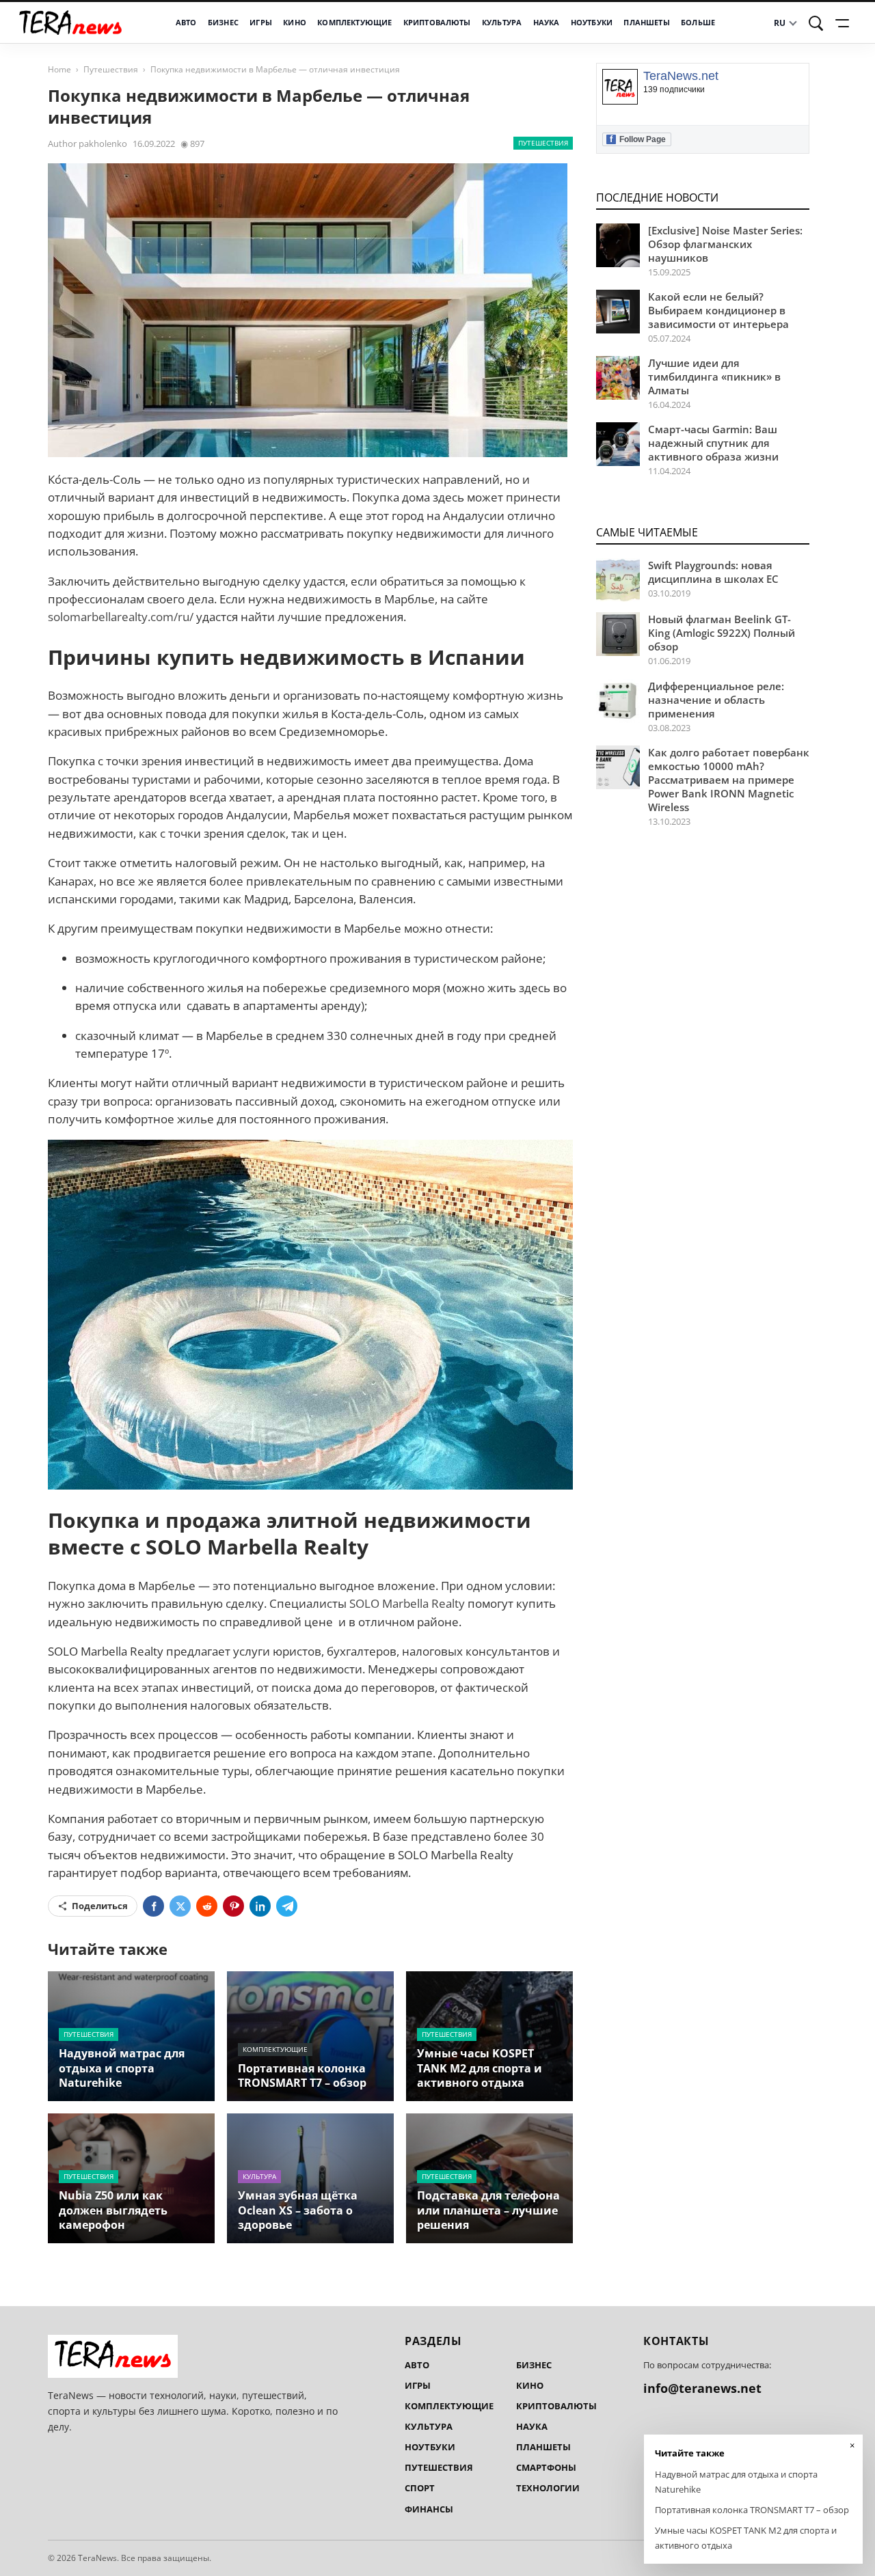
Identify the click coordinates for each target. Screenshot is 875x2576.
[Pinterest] (233, 1906)
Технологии (548, 2488)
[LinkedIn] (260, 1906)
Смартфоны (546, 2467)
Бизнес (223, 23)
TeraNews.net (681, 76)
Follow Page (638, 139)
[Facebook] (153, 1906)
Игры (261, 23)
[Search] (816, 23)
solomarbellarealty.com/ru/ (121, 617)
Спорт (420, 2488)
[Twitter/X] (180, 1906)
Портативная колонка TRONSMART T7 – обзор (302, 2075)
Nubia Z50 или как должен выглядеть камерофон (113, 2210)
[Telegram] (287, 1906)
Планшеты (646, 23)
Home (59, 69)
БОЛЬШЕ (698, 23)
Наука (547, 23)
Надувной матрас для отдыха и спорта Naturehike (122, 2068)
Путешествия (111, 69)
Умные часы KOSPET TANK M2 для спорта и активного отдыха (480, 2068)
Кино (295, 23)
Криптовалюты (437, 23)
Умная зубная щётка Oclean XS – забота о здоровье (298, 2210)
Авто (186, 23)
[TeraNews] (70, 23)
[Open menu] (844, 23)
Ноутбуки (592, 23)
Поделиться (100, 1906)
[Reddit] (207, 1906)
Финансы (429, 2509)
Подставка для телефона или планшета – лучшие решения (488, 2210)
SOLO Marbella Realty (407, 1603)
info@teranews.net (702, 2388)
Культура (502, 23)
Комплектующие (354, 23)
